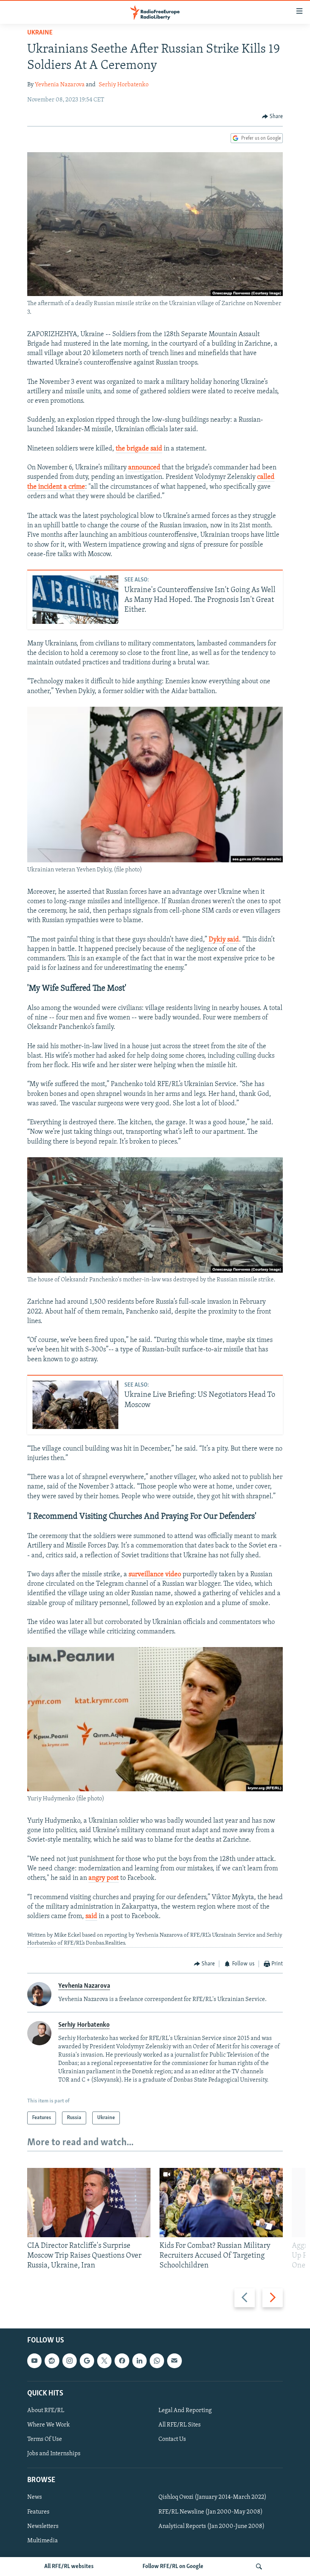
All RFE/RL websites (69, 2567)
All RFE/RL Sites (180, 2425)
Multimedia (43, 2540)
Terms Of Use (45, 2439)
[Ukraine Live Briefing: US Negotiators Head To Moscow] (75, 1405)
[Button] (273, 117)
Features (38, 2512)
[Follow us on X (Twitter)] (104, 2361)
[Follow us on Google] (87, 2361)
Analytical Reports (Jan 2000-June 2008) (212, 2526)
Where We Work (49, 2425)
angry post (104, 1878)
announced (144, 468)
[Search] (259, 2567)
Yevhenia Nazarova (60, 85)
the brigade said (139, 449)
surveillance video (155, 1575)
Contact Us (172, 2439)
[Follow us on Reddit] (52, 2361)
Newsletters (43, 2526)
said (91, 1917)
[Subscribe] (174, 2361)
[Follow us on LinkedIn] (139, 2361)
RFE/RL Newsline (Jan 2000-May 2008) (211, 2512)
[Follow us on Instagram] (70, 2361)
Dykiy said (224, 940)
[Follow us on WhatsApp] (157, 2361)
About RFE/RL (46, 2411)
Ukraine (40, 33)
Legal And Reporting (185, 2411)
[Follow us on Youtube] (34, 2361)
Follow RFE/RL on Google (173, 2567)
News (35, 2497)
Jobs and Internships (54, 2454)
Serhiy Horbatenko (124, 85)
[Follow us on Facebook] (122, 2361)
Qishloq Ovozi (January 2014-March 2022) (212, 2497)
